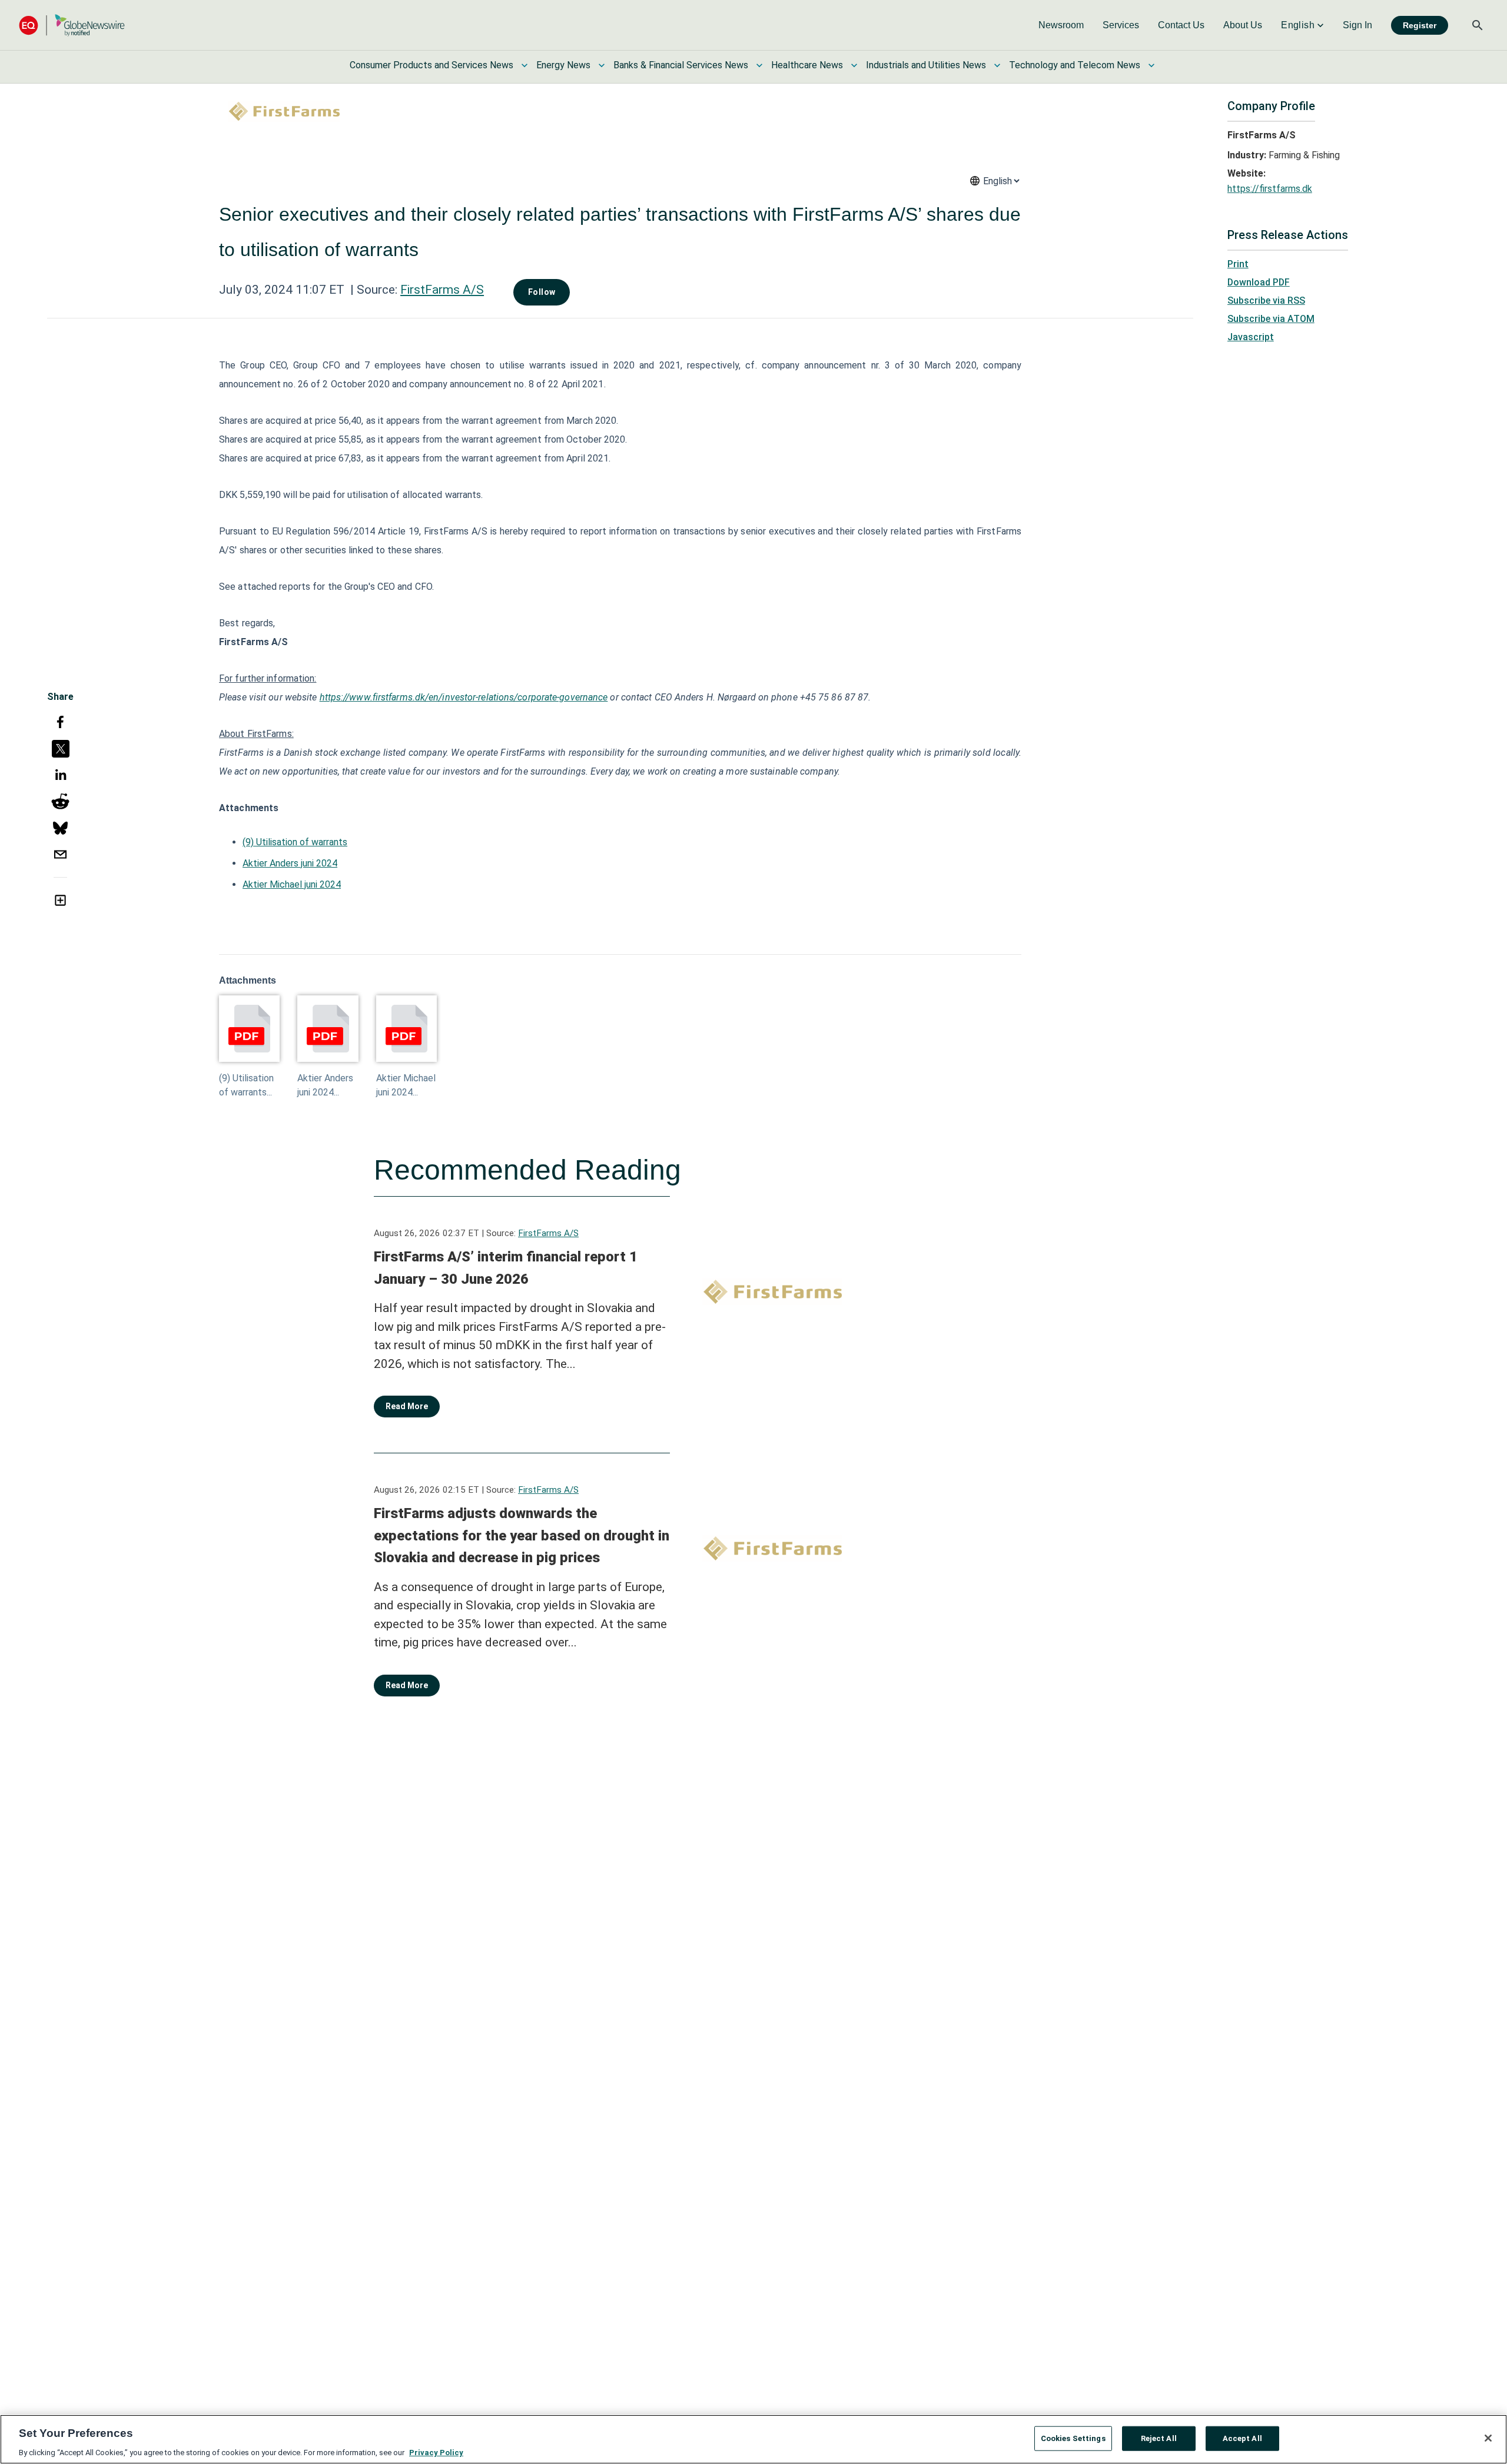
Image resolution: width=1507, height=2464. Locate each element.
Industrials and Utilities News (926, 65)
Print (1238, 264)
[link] (1061, 25)
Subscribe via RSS (1266, 300)
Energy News (563, 65)
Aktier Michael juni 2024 (292, 884)
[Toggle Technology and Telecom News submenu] (1151, 65)
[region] (753, 2439)
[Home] (72, 25)
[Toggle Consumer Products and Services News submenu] (525, 65)
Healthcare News (807, 65)
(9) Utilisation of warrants (295, 842)
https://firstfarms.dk (1270, 189)
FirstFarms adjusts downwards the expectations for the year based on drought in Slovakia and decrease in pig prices (522, 1535)
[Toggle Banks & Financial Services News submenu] (759, 65)
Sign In (1357, 25)
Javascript (1251, 337)
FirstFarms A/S (442, 290)
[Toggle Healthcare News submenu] (854, 65)
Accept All (1242, 2438)
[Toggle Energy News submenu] (602, 65)
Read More (407, 1406)
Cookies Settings (1073, 2438)
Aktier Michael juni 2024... (406, 1085)
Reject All (1159, 2438)
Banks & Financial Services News (681, 65)
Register (1420, 25)
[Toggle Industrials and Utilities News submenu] (997, 65)
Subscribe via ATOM (1271, 319)
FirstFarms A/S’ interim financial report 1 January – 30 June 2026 (506, 1268)
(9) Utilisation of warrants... (246, 1085)
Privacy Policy (436, 2452)
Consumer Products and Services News (431, 65)
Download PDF (1259, 282)
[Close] (1488, 2438)
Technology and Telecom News (1075, 65)
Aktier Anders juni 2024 (290, 863)
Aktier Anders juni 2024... (325, 1085)
